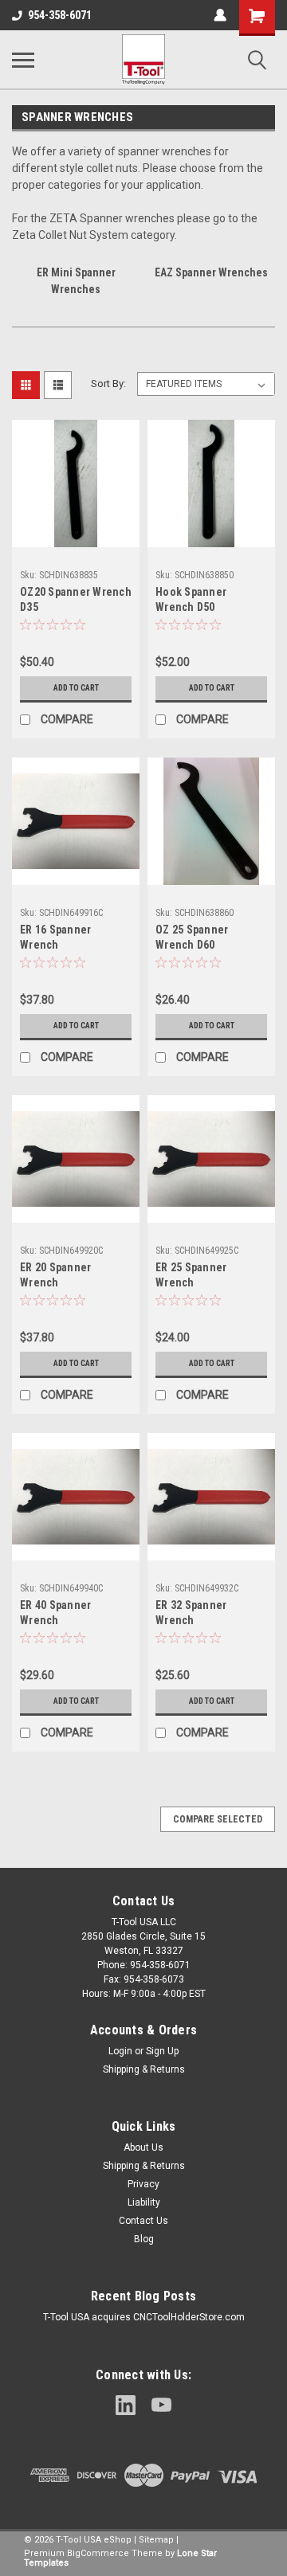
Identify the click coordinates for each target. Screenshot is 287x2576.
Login (120, 2051)
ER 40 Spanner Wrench (55, 1613)
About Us (143, 2147)
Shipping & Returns (144, 2069)
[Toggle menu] (23, 60)
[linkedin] (126, 2405)
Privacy (143, 2184)
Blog (144, 2239)
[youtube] (161, 2405)
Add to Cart (76, 688)
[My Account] (220, 15)
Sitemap (156, 2540)
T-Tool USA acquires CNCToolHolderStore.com (144, 2317)
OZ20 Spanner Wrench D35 (76, 599)
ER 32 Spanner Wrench (191, 1613)
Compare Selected (218, 1819)
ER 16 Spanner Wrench (55, 937)
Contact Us (143, 2221)
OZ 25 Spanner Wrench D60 (192, 937)
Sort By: (108, 384)
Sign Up (162, 2051)
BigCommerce (98, 2553)
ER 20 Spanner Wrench (55, 1275)
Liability (144, 2202)
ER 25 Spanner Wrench (191, 1275)
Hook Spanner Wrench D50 (191, 599)
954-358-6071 (60, 15)
